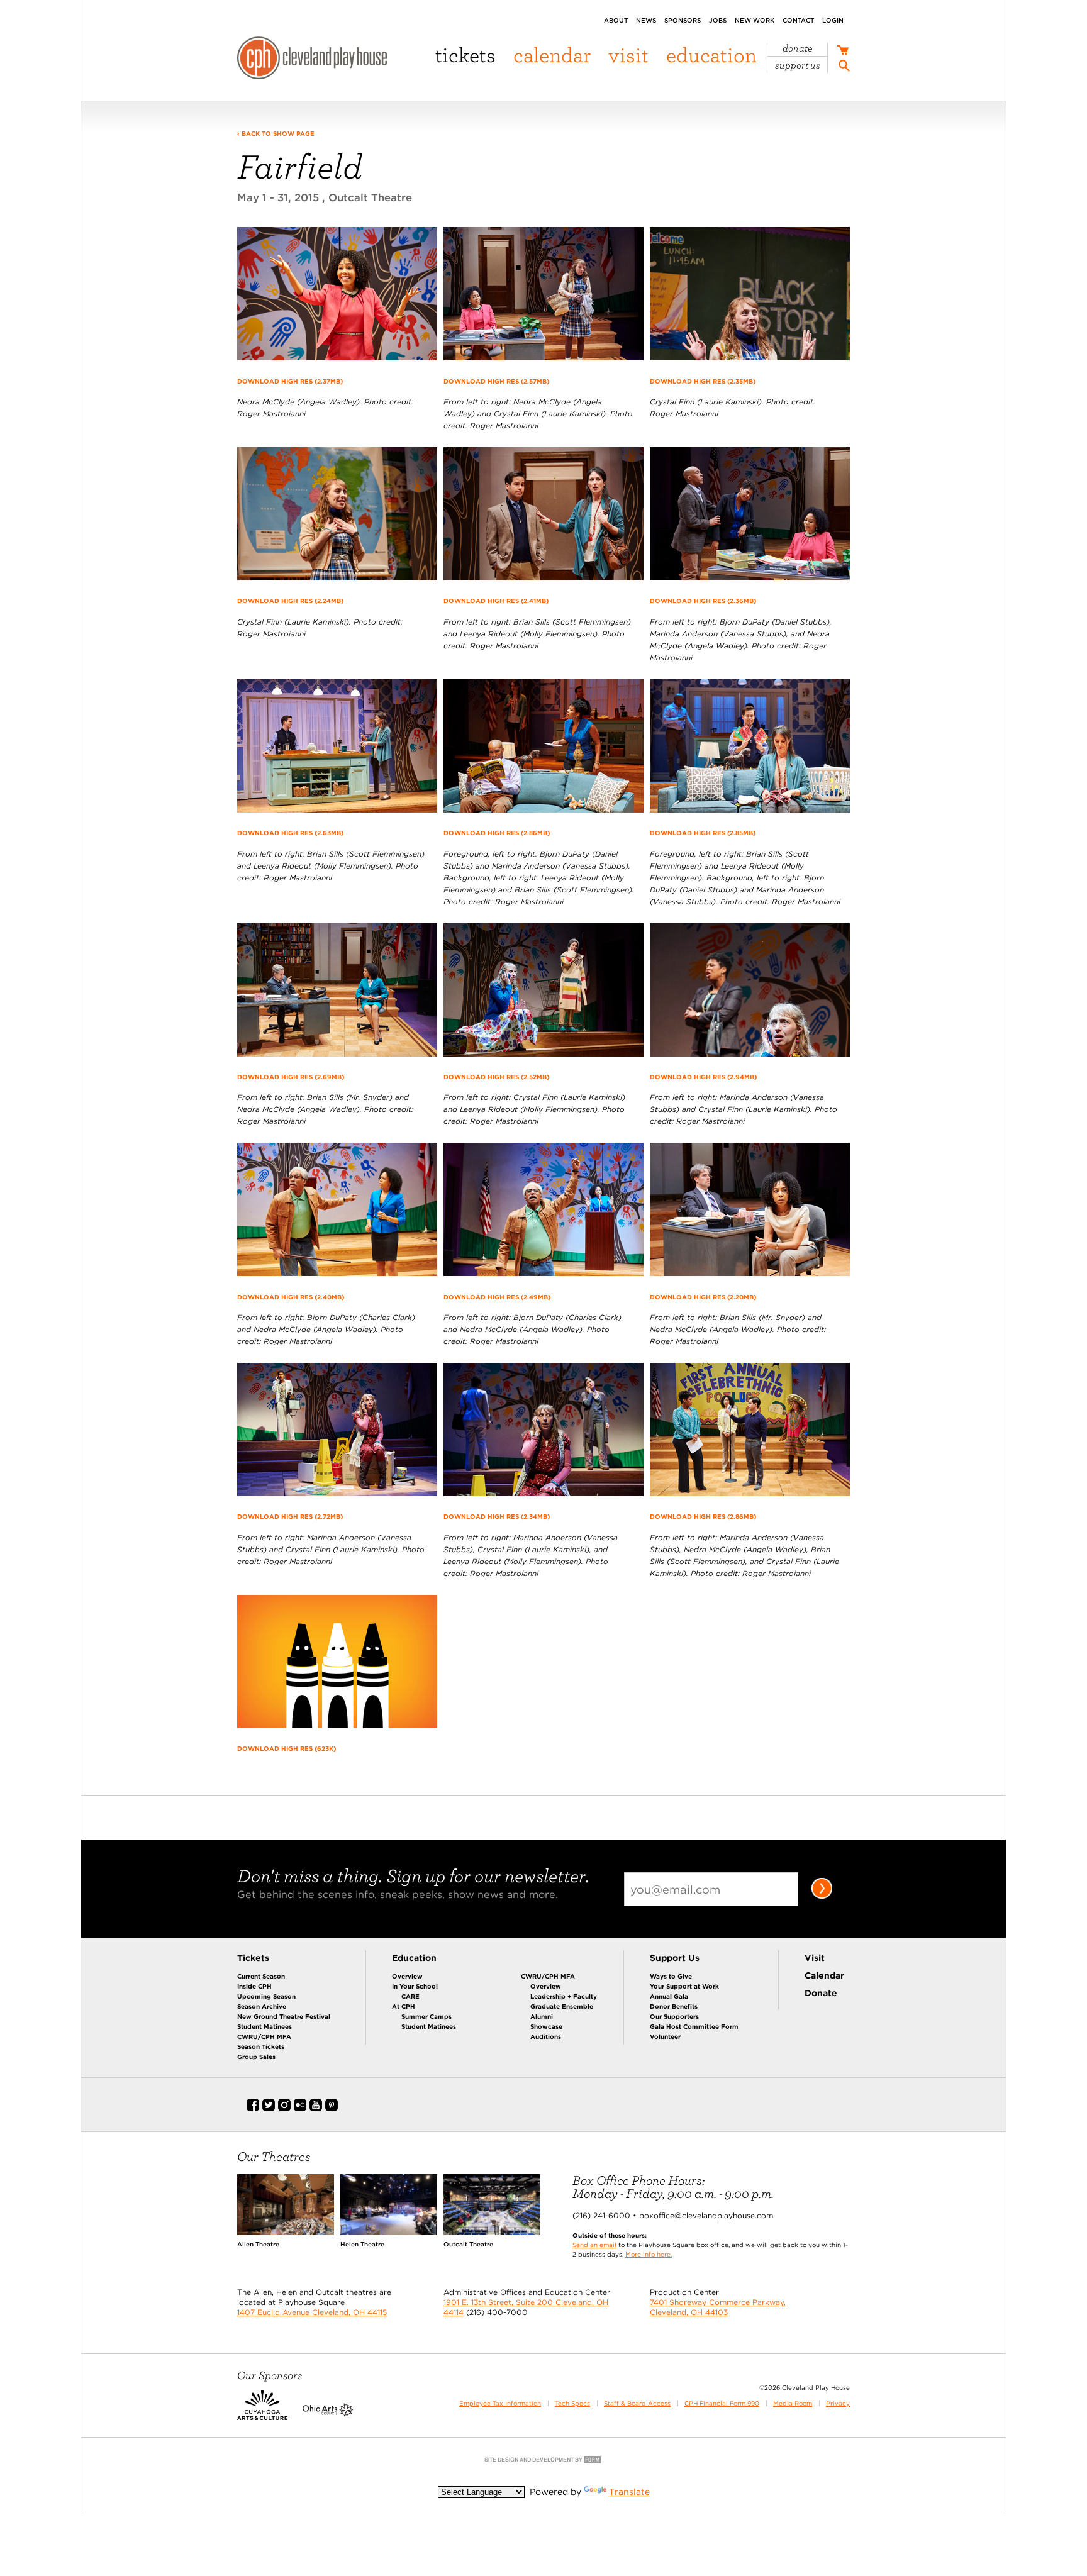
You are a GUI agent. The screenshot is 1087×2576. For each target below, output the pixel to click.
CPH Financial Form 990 (722, 2403)
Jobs (718, 20)
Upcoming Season (266, 1996)
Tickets (465, 54)
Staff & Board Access (637, 2403)
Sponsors (683, 20)
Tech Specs (572, 2403)
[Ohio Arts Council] (328, 2413)
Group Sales (256, 2057)
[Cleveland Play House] (312, 60)
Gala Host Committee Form (694, 2026)
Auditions (546, 2036)
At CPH (404, 2006)
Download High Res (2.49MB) (497, 1297)
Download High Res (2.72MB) (290, 1516)
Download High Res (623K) (287, 1748)
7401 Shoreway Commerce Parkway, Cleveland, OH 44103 (718, 2307)
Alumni (542, 2016)
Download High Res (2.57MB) (496, 381)
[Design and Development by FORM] (543, 2462)
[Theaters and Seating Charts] (286, 2232)
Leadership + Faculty (564, 1996)
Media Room (793, 2403)
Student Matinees (265, 2026)
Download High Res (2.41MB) (496, 601)
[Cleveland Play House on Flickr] (300, 2109)
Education (711, 54)
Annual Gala (669, 1996)
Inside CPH (254, 1986)
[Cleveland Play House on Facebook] (253, 2109)
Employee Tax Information (500, 2403)
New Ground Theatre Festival (284, 2016)
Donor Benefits (674, 2006)
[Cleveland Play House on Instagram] (284, 2109)
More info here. (649, 2254)
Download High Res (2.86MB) (497, 833)
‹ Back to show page (276, 133)
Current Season (261, 1976)
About (616, 20)
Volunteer (665, 2036)
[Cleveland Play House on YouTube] (316, 2109)
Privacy (838, 2403)
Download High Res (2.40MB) (291, 1297)
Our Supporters (674, 2016)
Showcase (546, 2026)
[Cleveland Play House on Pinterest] (332, 2109)
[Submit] (822, 1896)
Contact (798, 20)
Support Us (798, 65)
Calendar (552, 54)
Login (833, 20)
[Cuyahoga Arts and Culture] (262, 2413)
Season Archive (262, 2006)
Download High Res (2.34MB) (497, 1516)
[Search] (844, 68)
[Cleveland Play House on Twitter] (269, 2109)
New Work (755, 20)
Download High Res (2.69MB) (291, 1077)
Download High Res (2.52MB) (496, 1077)
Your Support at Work (684, 1986)
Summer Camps (426, 2016)
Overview (407, 1976)
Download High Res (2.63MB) (290, 833)
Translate (629, 2492)
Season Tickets (261, 2046)
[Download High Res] (337, 366)
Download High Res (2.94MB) (703, 1077)
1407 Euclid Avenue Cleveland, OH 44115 (312, 2312)
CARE (410, 1996)
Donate (798, 48)
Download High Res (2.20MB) (703, 1297)
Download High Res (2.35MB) (703, 381)
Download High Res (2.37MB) (290, 381)
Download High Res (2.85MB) (703, 833)
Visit (628, 54)
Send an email (594, 2245)
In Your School (415, 1986)
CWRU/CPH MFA (264, 2036)
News (646, 20)
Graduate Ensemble (562, 2006)
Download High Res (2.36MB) (703, 601)
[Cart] (843, 52)
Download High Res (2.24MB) (290, 601)
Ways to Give (671, 1976)
